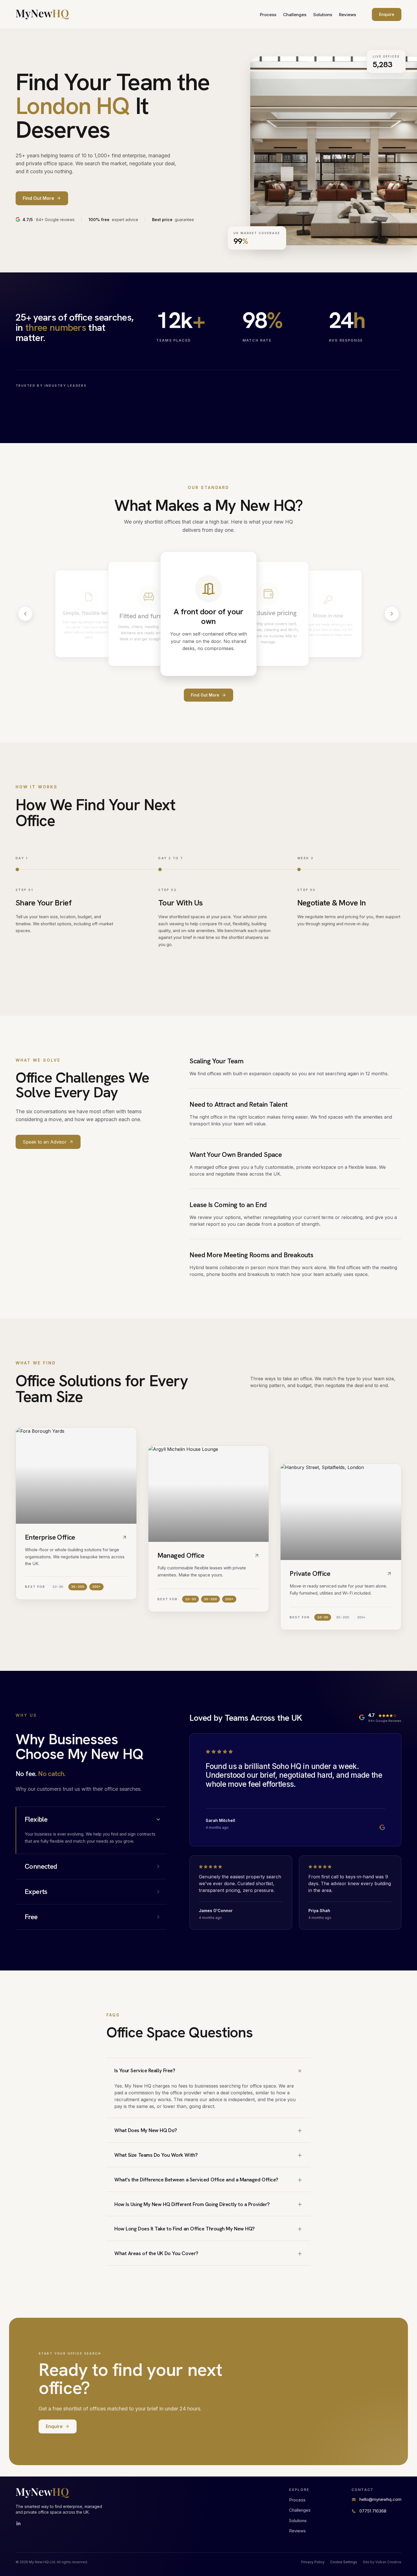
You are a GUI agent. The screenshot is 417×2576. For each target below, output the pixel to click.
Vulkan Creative (388, 2562)
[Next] (392, 614)
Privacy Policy (313, 2562)
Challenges (295, 15)
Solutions (323, 15)
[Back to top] (42, 14)
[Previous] (25, 614)
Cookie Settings (344, 2562)
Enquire (387, 14)
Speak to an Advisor (45, 1142)
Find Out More (205, 695)
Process (268, 15)
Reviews (347, 15)
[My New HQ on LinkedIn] (18, 2524)
